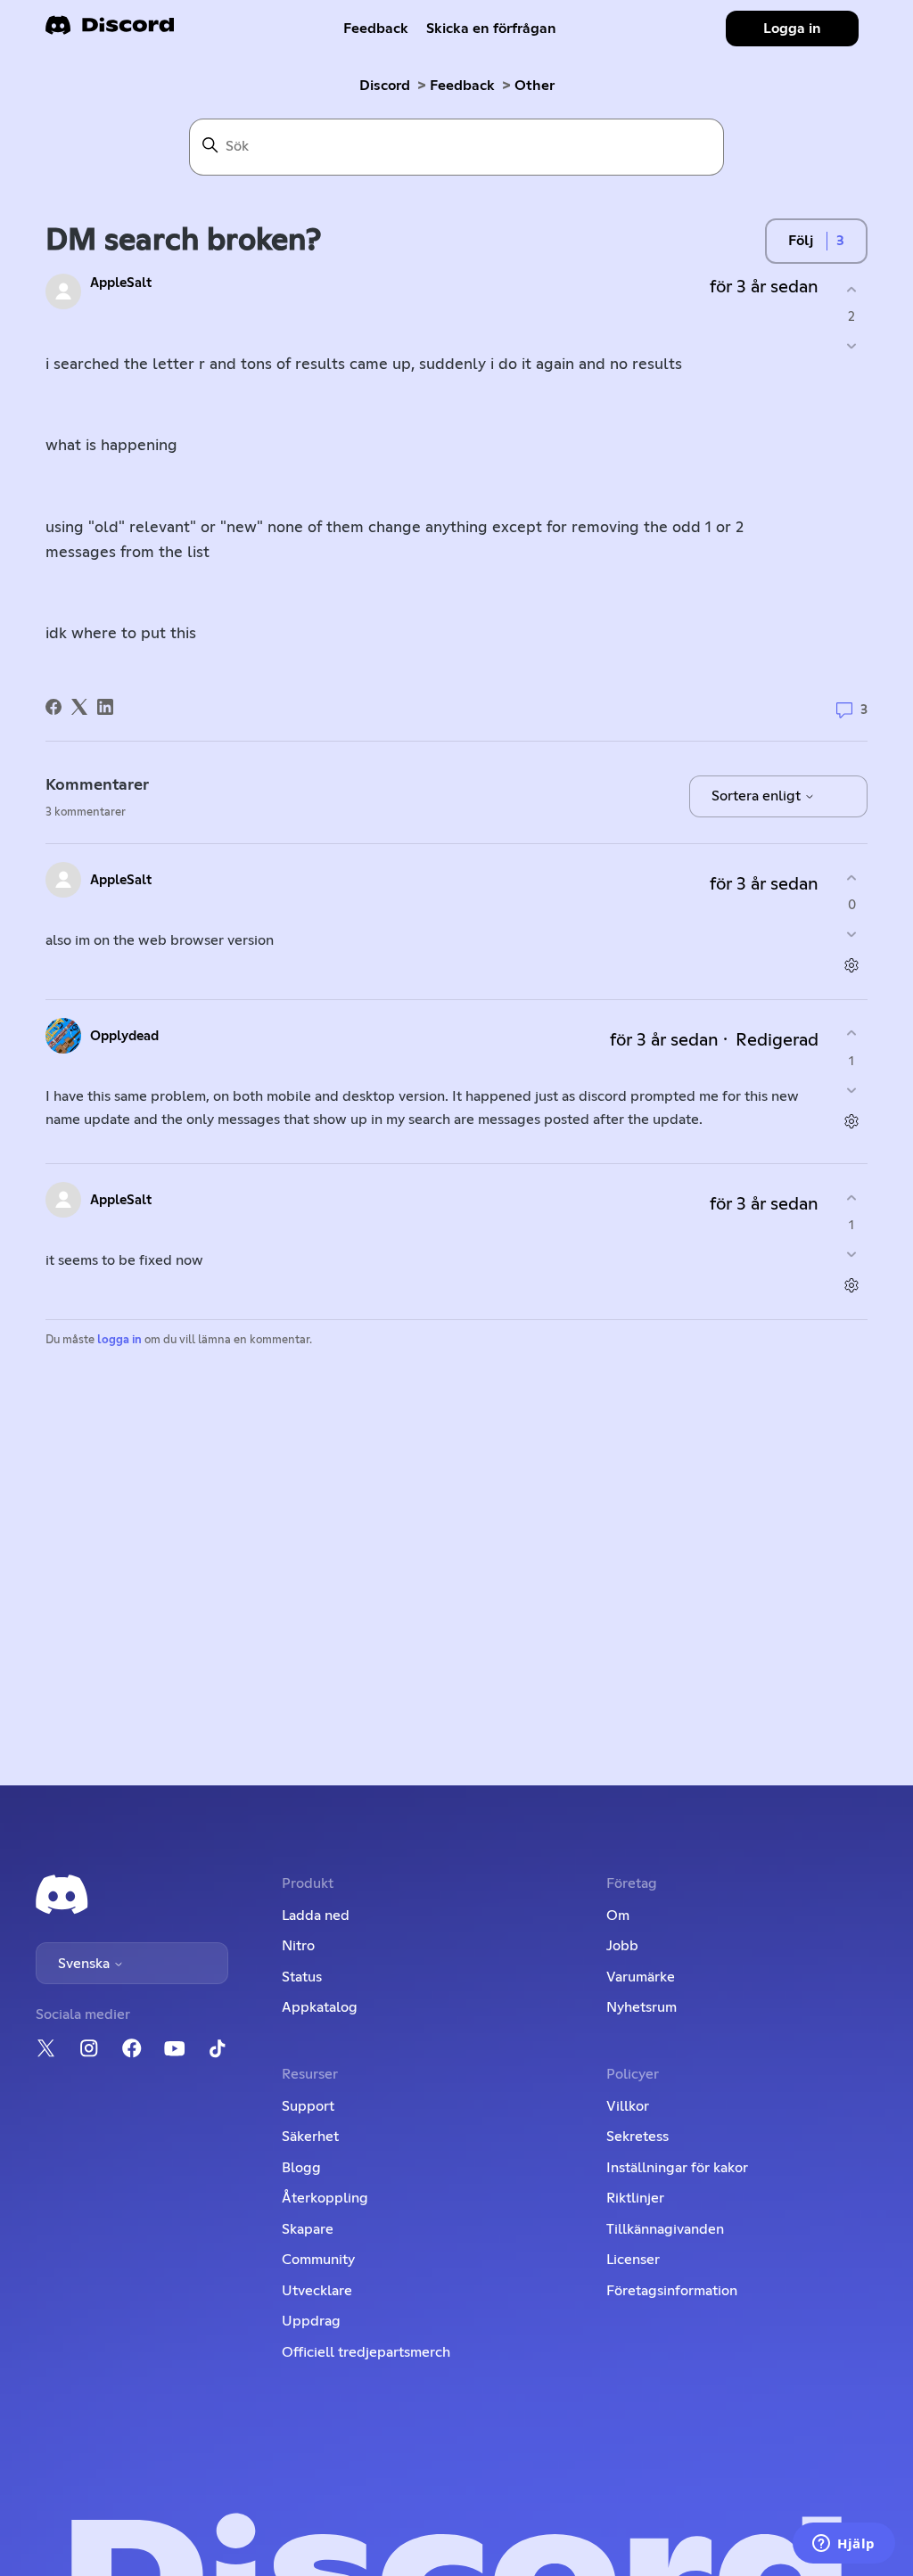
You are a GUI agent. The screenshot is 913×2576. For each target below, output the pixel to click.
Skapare (308, 2229)
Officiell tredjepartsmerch (366, 2352)
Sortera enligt (758, 796)
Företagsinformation (672, 2291)
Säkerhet (310, 2137)
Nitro (298, 1946)
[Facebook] (53, 707)
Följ (801, 241)
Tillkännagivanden (665, 2229)
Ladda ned (316, 1916)
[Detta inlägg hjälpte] (852, 289)
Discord (385, 86)
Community (318, 2260)
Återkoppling (325, 2198)
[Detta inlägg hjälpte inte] (852, 346)
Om (618, 1916)
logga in (119, 1340)
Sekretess (637, 2137)
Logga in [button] (792, 29)
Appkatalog (320, 2007)
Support (308, 2106)
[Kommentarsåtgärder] (852, 966)
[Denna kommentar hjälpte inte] (852, 935)
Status (302, 1977)
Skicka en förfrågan (491, 29)
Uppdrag (311, 2321)
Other (535, 86)
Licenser (633, 2260)
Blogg (301, 2168)
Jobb (622, 1946)
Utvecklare (317, 2291)
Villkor (628, 2106)
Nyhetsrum (642, 2007)
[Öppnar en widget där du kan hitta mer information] (844, 2545)
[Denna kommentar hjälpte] (852, 878)
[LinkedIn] (105, 707)
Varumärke (641, 1977)
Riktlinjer (635, 2198)
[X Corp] (79, 707)
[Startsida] (110, 31)
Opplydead (124, 1036)
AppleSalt (121, 283)
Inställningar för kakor (677, 2168)
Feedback (376, 29)
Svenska (86, 1964)
